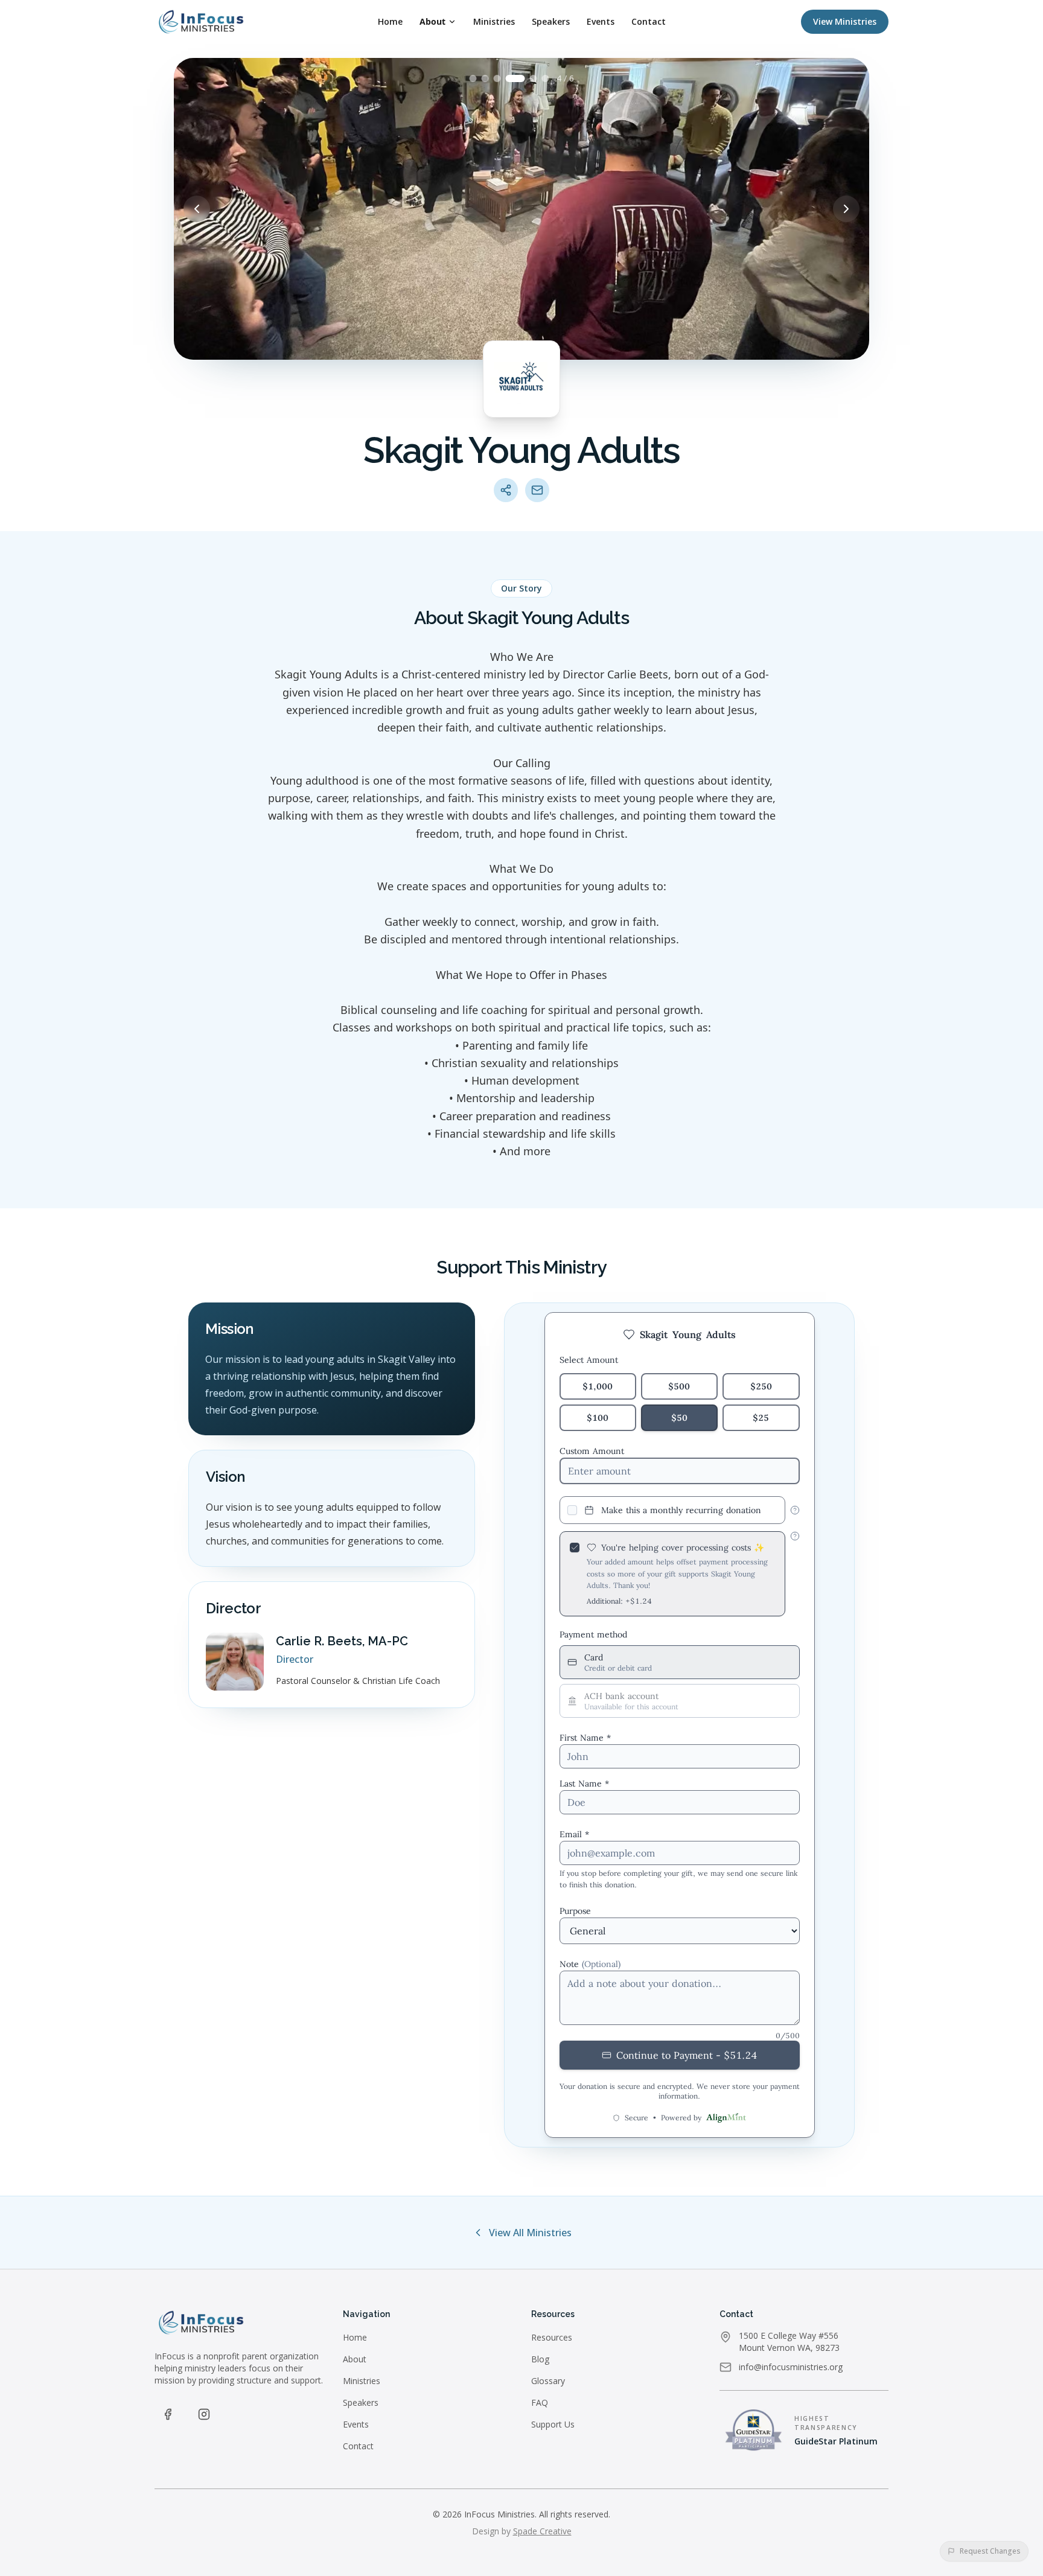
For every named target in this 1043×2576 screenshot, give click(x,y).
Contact (649, 21)
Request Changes (990, 2551)
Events (601, 21)
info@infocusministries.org (791, 2367)
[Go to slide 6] (546, 78)
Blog (540, 2359)
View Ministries (845, 21)
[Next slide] (846, 209)
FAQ (540, 2402)
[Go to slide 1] (473, 78)
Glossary (548, 2381)
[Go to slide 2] (485, 78)
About (432, 21)
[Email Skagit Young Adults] (537, 490)
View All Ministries (530, 2233)
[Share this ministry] (506, 490)
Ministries (494, 21)
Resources (552, 2337)
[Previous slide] (197, 209)
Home (390, 21)
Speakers (551, 21)
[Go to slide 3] (497, 78)
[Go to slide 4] (515, 78)
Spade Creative (542, 2531)
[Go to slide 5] (534, 78)
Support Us (553, 2424)
